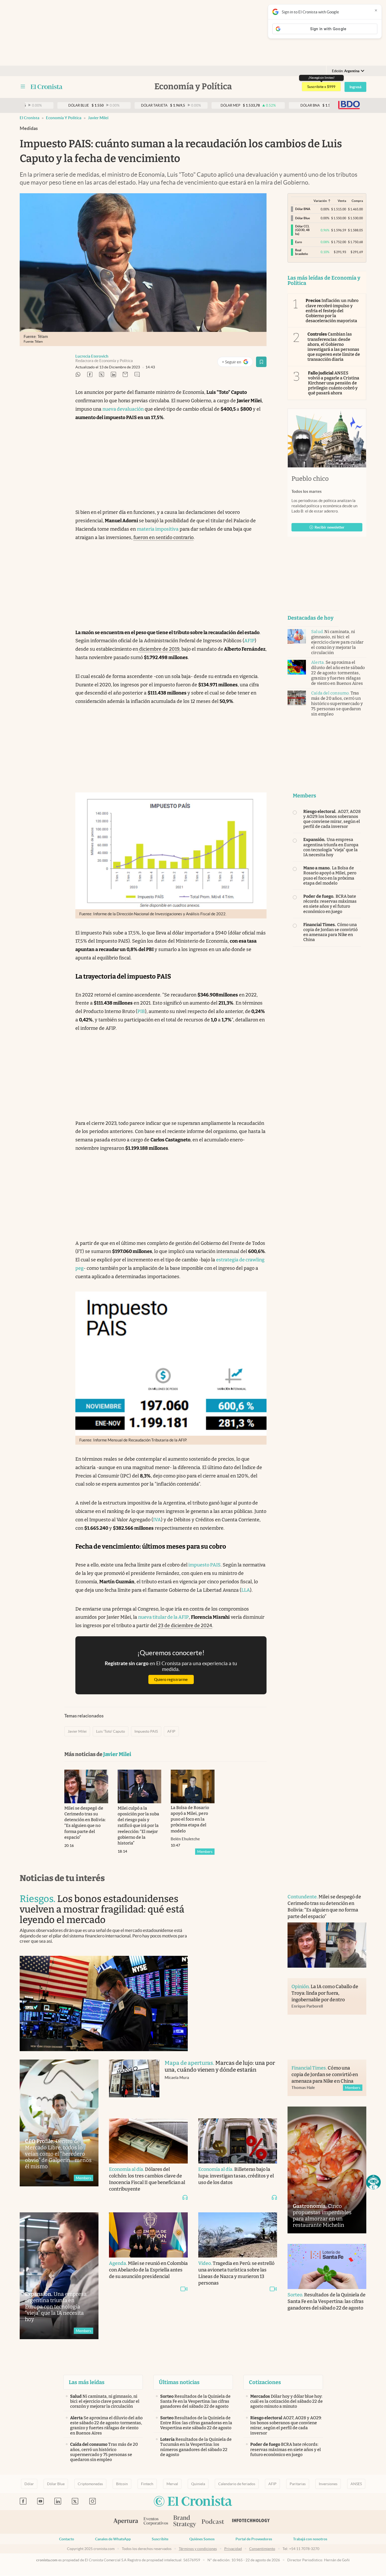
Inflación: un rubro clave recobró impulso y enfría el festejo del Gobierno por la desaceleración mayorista (332, 311)
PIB (141, 1011)
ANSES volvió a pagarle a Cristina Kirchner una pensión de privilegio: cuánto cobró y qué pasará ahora (334, 383)
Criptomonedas (90, 2484)
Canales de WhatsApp (113, 2539)
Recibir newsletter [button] (330, 527)
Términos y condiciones (198, 2549)
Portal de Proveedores (254, 2539)
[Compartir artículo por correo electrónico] (125, 375)
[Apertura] (126, 2522)
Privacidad (233, 2549)
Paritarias (298, 2484)
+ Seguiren (237, 363)
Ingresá (355, 87)
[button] (373, 2182)
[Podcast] (213, 2522)
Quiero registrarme (171, 1679)
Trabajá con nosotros (310, 2539)
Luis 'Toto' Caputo (111, 1731)
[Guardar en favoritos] (261, 362)
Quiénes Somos (202, 2539)
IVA (157, 1520)
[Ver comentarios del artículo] (137, 375)
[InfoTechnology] (251, 2522)
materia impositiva (158, 529)
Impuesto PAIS (146, 1731)
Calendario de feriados (237, 2484)
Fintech (147, 2484)
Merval (172, 2484)
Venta (342, 201)
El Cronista (30, 118)
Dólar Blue (56, 2484)
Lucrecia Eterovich (92, 356)
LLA (246, 1590)
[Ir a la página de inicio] (47, 87)
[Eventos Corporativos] (156, 2522)
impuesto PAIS (204, 1565)
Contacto (67, 2539)
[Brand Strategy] (185, 2522)
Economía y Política (64, 118)
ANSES (356, 2484)
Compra (357, 201)
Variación (320, 201)
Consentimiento (262, 2549)
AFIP (249, 641)
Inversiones (328, 2484)
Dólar (29, 2484)
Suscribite (160, 2539)
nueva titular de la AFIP (163, 1617)
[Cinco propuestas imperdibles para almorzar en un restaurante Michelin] (327, 2170)
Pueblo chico (310, 479)
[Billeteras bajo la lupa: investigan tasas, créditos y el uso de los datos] (238, 2141)
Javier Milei (98, 118)
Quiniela (198, 2484)
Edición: (346, 71)
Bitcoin (122, 2484)
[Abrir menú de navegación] (23, 87)
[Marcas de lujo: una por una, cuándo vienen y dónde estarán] (134, 2084)
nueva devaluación (123, 409)
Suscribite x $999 (321, 87)
